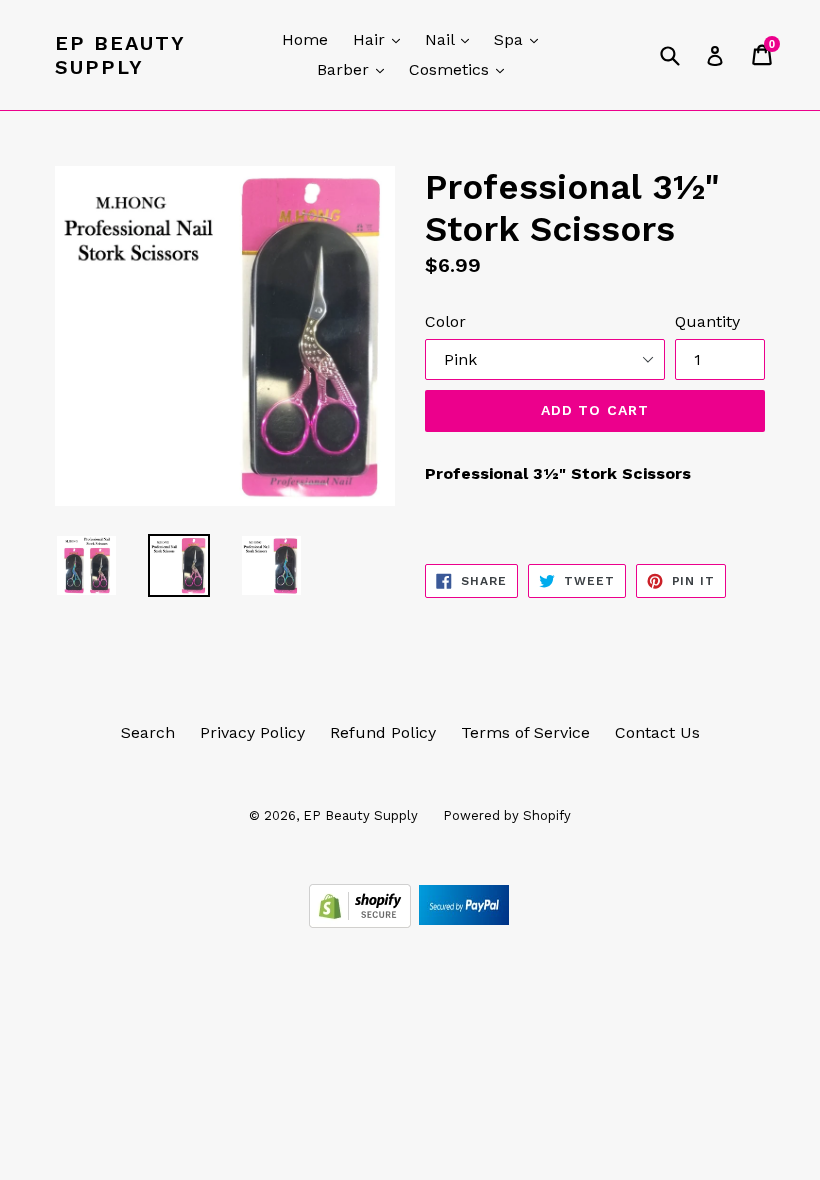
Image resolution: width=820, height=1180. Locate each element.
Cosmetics (461, 69)
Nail (452, 39)
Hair (381, 39)
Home (305, 39)
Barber (355, 69)
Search (148, 732)
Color (445, 321)
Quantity (707, 321)
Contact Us (657, 732)
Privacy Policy (252, 732)
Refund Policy (383, 732)
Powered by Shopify (507, 815)
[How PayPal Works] (464, 922)
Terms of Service (525, 732)
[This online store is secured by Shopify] (362, 922)
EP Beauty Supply (120, 55)
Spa (521, 39)
